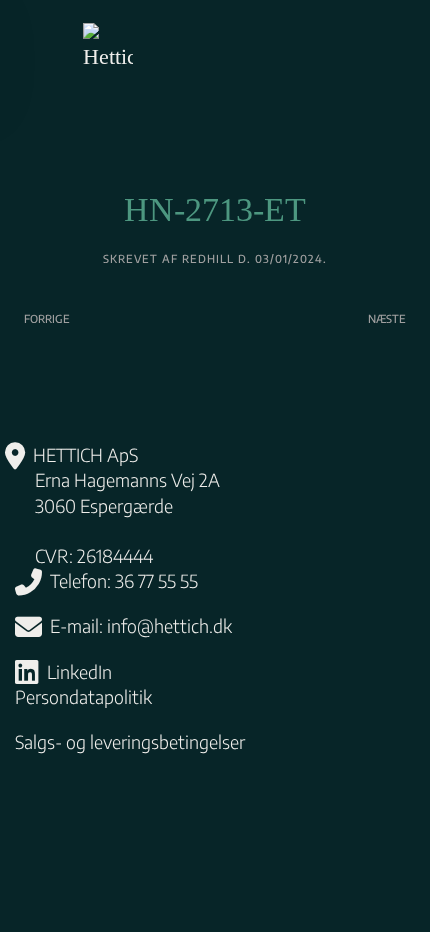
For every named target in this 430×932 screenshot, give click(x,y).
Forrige (47, 318)
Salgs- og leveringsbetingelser (130, 741)
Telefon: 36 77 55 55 (124, 580)
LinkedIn (79, 671)
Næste (387, 318)
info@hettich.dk (169, 625)
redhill (208, 258)
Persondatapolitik (83, 696)
